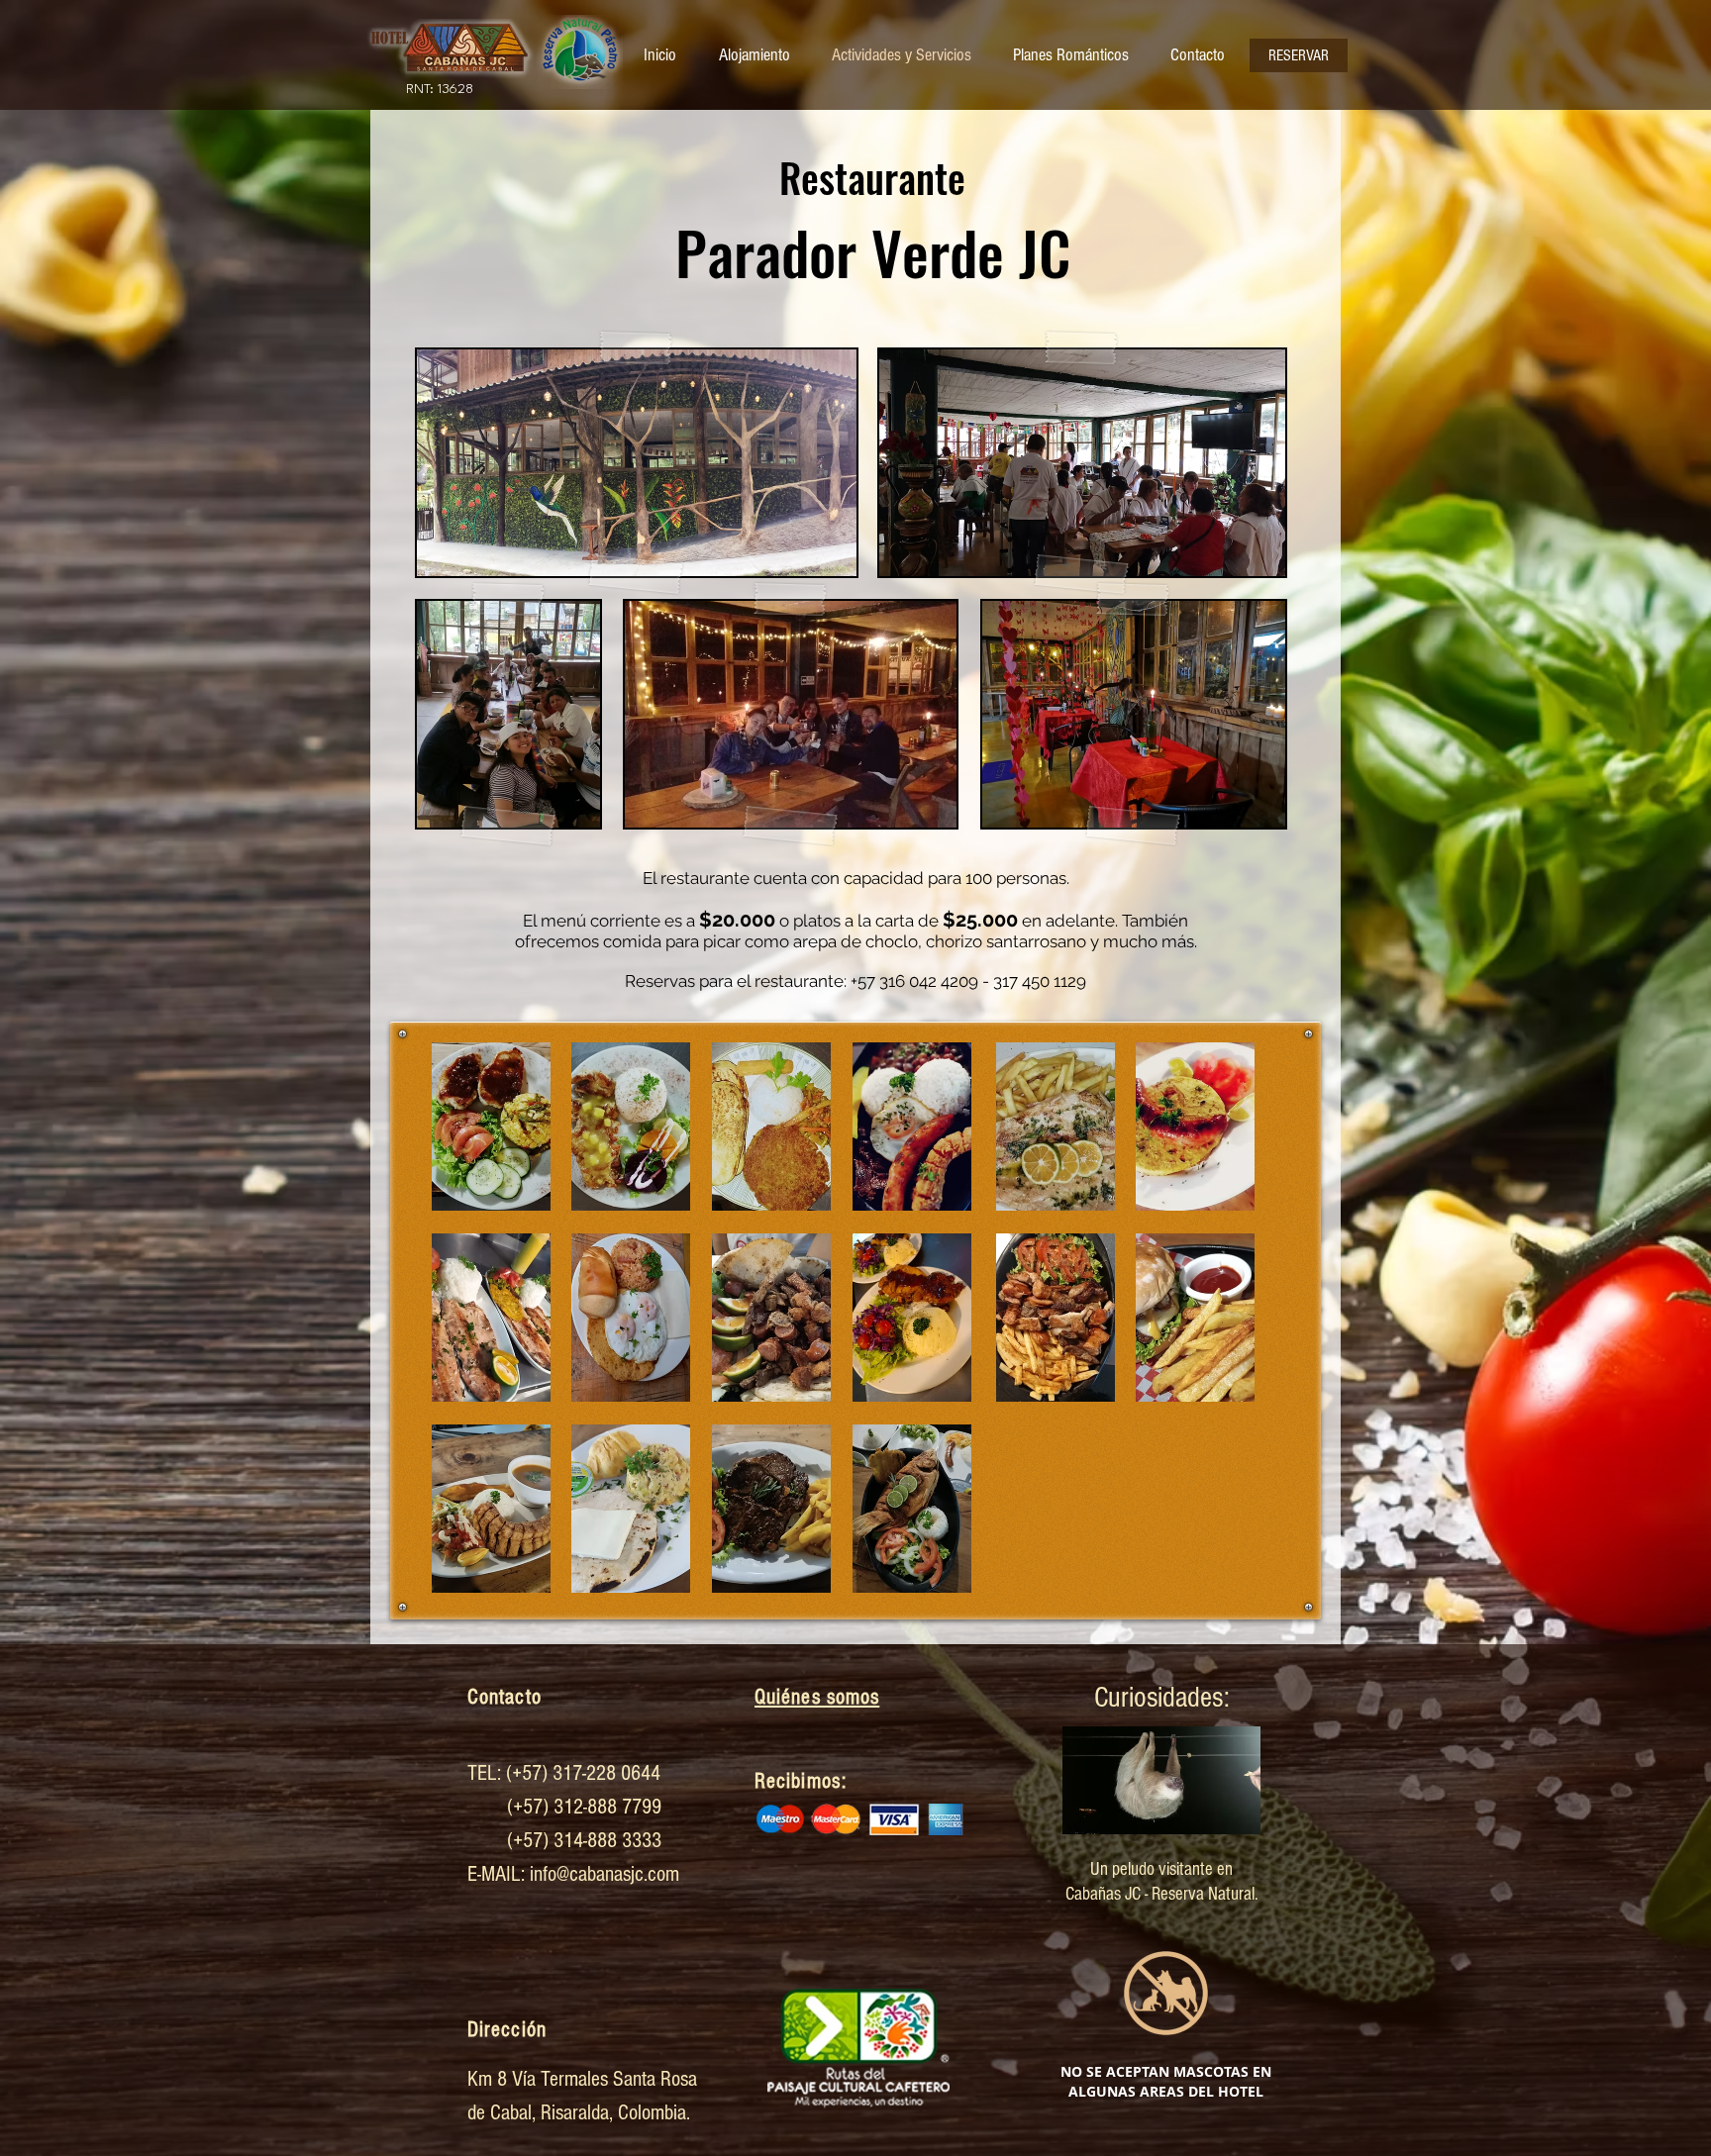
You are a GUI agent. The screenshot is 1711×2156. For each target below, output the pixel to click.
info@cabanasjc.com (604, 1874)
